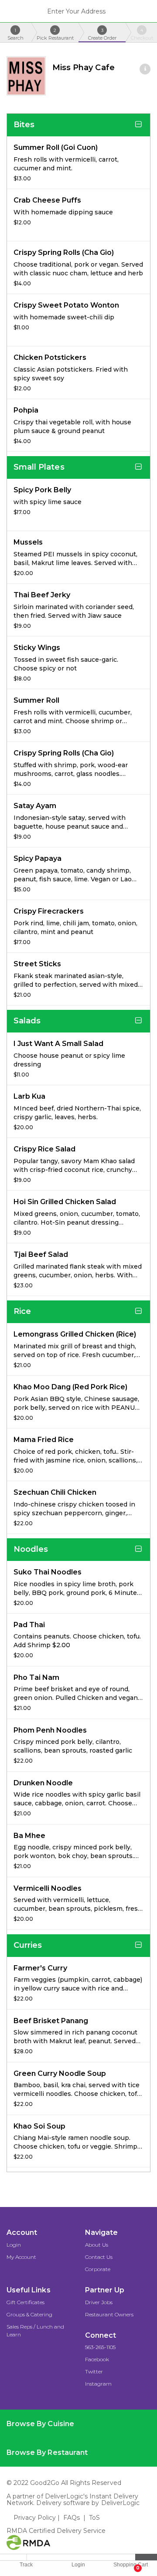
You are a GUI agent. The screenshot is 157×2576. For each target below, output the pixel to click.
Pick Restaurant (55, 34)
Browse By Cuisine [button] (40, 2424)
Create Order (102, 34)
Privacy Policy (35, 2518)
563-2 (92, 2347)
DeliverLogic (121, 2503)
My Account (21, 2257)
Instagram (98, 2384)
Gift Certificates (26, 2302)
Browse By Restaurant (47, 2452)
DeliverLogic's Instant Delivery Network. (72, 2500)
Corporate (98, 2269)
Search (15, 34)
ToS (94, 2518)
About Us (97, 2245)
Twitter (94, 2371)
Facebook (97, 2359)
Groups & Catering (29, 2314)
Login (14, 2245)
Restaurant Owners (109, 2314)
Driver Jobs (99, 2302)
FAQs (72, 2518)
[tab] (78, 2424)
